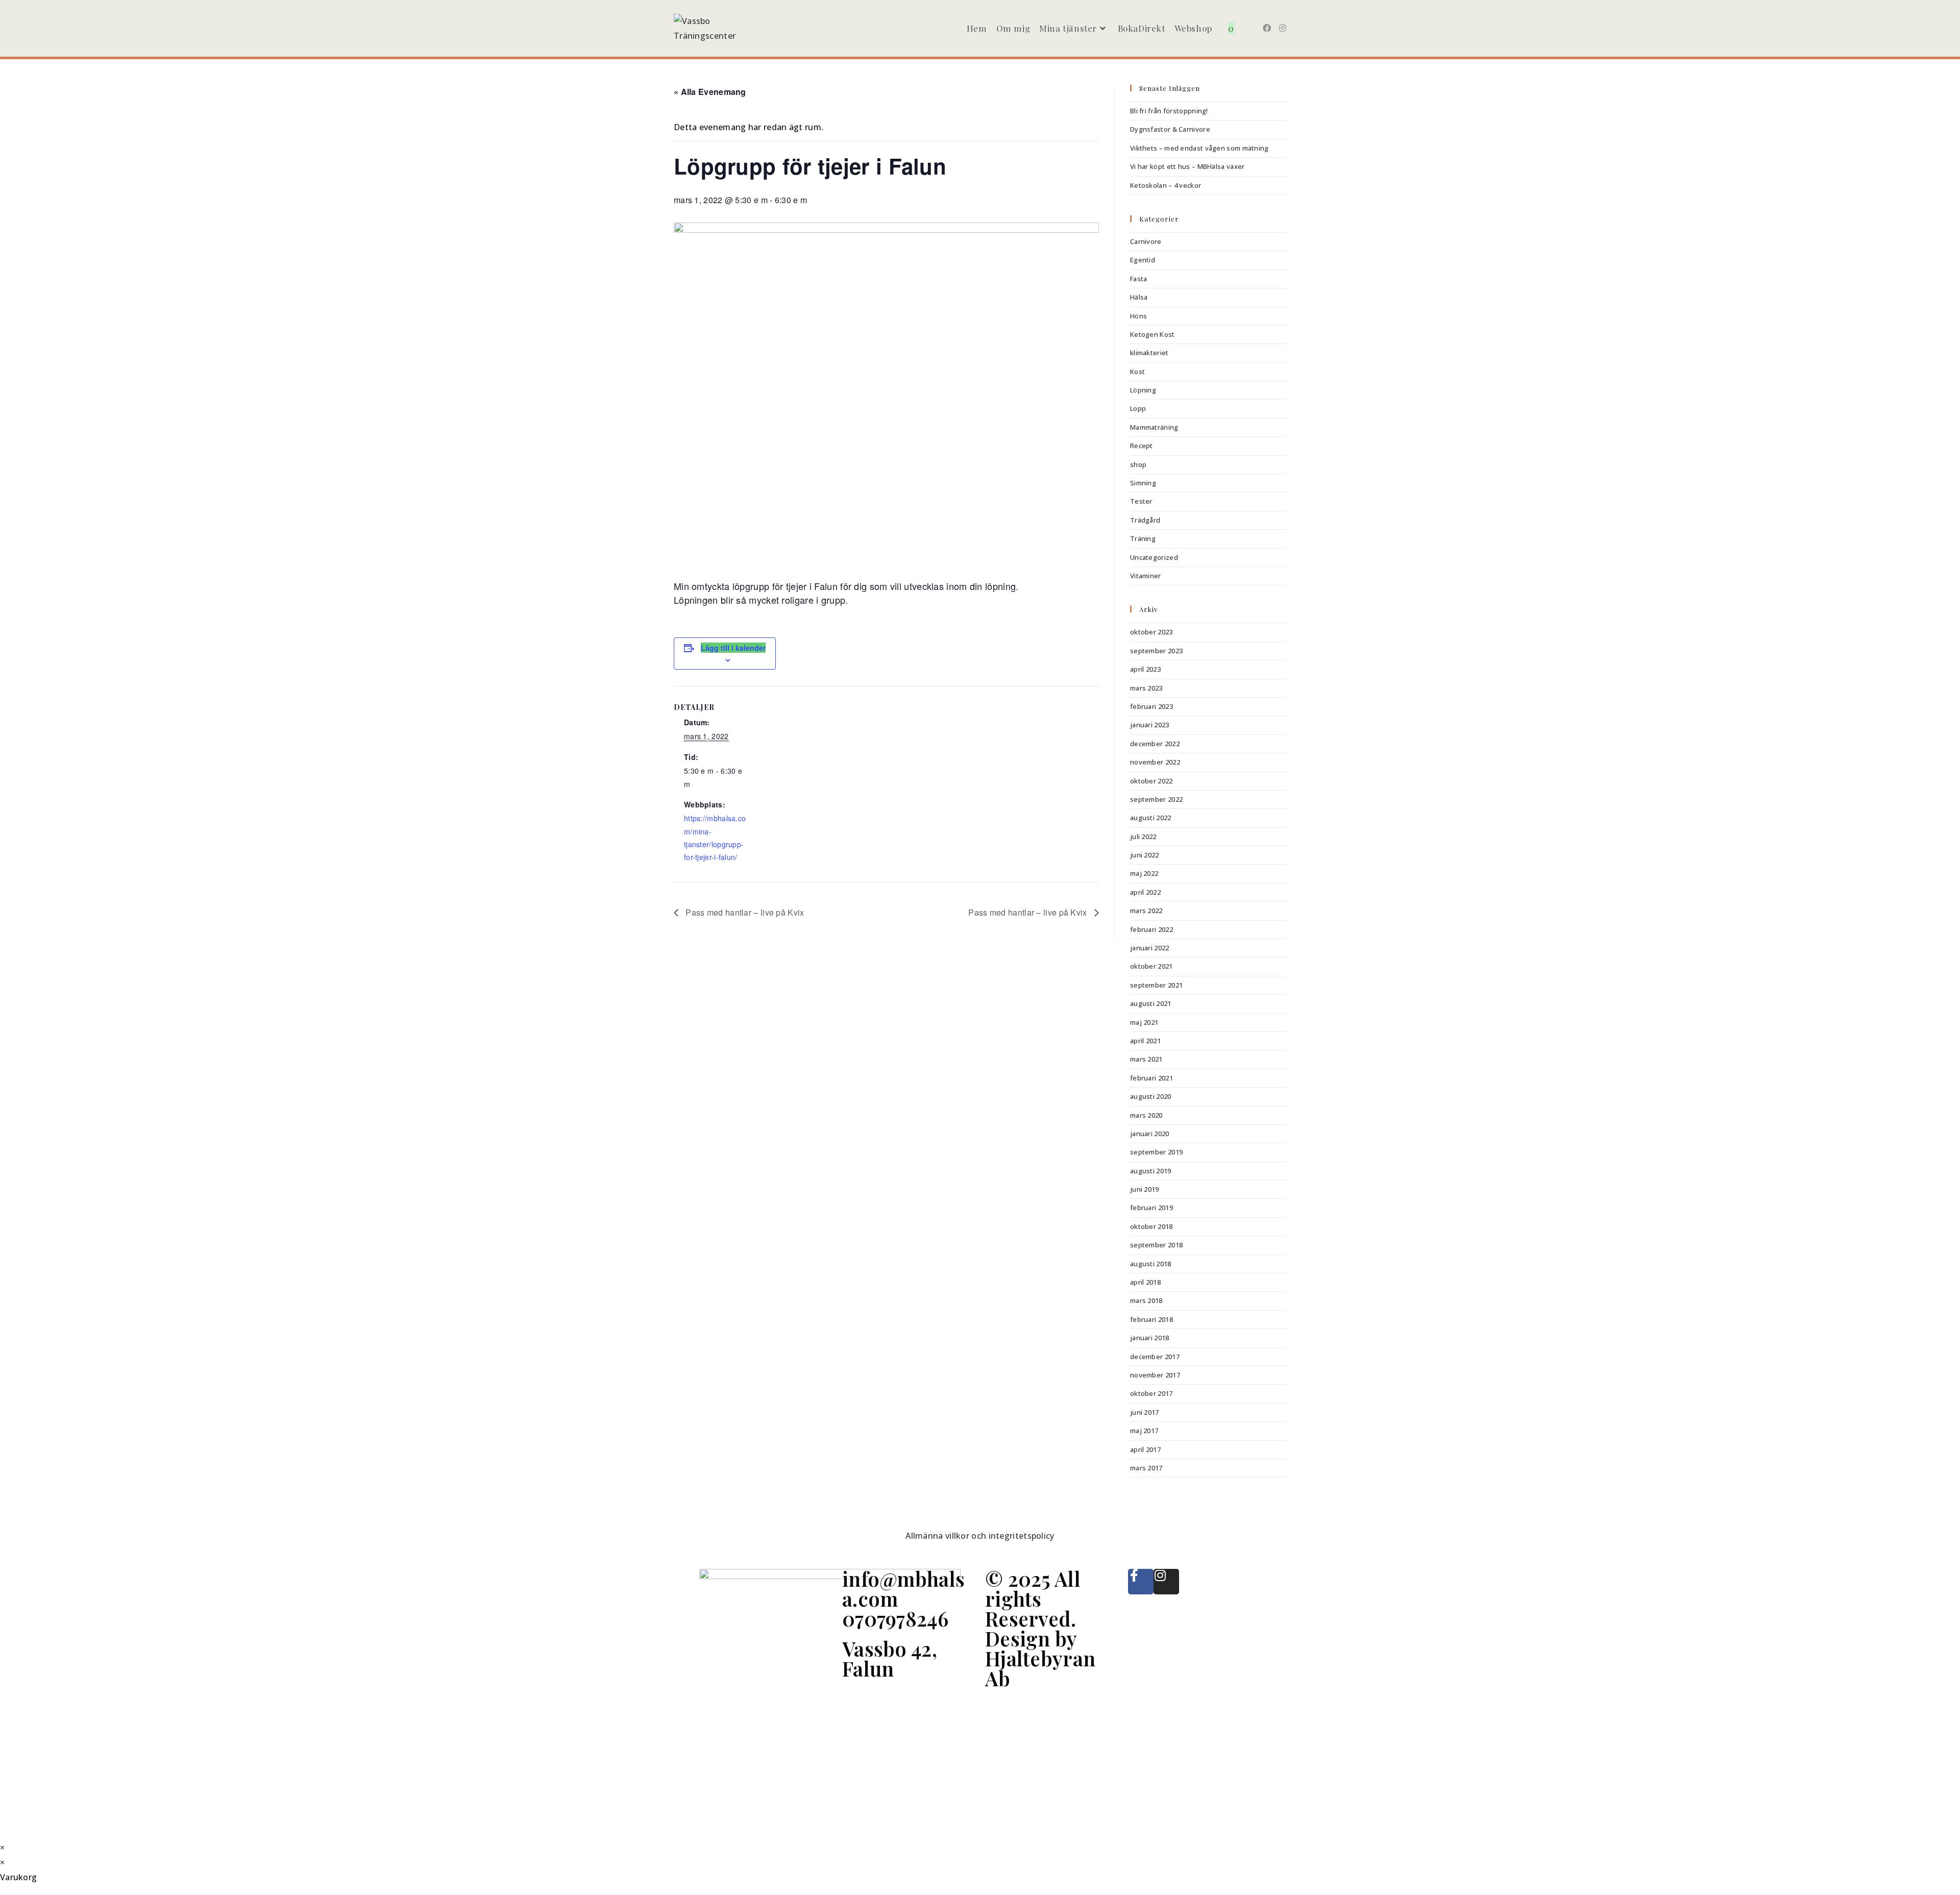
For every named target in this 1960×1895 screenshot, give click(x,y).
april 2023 (1145, 669)
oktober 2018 (1151, 1226)
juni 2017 (1145, 1412)
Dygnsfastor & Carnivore (1170, 129)
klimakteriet (1149, 353)
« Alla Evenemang (710, 92)
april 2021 (1145, 1041)
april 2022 (1145, 892)
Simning (1143, 483)
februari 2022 (1151, 929)
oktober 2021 (1151, 966)
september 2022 (1156, 799)
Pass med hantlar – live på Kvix (744, 912)
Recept (1142, 446)
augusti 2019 (1151, 1171)
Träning (1143, 538)
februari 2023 (1151, 706)
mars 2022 (1146, 910)
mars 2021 (1146, 1059)
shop (1138, 464)
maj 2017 (1144, 1431)
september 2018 (1156, 1245)
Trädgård (1145, 520)
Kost (1137, 372)
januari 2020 (1150, 1134)
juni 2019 (1145, 1189)
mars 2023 (1146, 688)
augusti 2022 (1151, 818)
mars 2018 (1146, 1300)
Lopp (1138, 408)
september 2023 (1156, 651)
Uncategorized (1154, 557)
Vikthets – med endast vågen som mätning (1199, 148)
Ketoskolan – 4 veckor (1166, 185)
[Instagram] (1166, 1582)
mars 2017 (1146, 1468)
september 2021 (1156, 985)
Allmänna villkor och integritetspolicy (980, 1536)
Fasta (1139, 279)
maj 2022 (1144, 873)
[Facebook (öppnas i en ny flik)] (1267, 28)
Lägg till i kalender (733, 648)
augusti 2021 (1151, 1003)
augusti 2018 (1151, 1264)
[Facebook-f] (1141, 1582)
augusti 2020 (1151, 1096)
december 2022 (1155, 744)
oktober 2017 (1151, 1393)
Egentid (1143, 260)
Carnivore (1146, 241)
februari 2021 (1151, 1078)
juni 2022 (1145, 855)
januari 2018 (1150, 1338)
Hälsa (1139, 297)
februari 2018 (1151, 1319)
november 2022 (1155, 762)
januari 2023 (1150, 725)
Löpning (1143, 390)
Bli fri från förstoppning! (1169, 111)
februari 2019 (1151, 1208)
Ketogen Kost (1153, 334)
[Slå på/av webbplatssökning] (1247, 28)
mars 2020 (1146, 1115)
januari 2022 (1150, 948)
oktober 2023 (1151, 632)
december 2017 (1155, 1357)
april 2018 (1145, 1282)
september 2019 (1156, 1152)
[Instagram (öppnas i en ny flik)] (1283, 28)
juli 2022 (1143, 836)
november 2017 (1155, 1375)
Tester (1141, 501)
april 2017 (1145, 1449)
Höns (1138, 316)
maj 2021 (1144, 1022)
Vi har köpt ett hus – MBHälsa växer (1187, 166)
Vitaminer (1146, 576)
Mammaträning (1154, 427)
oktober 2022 (1151, 781)
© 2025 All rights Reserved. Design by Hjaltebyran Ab (1040, 1628)
